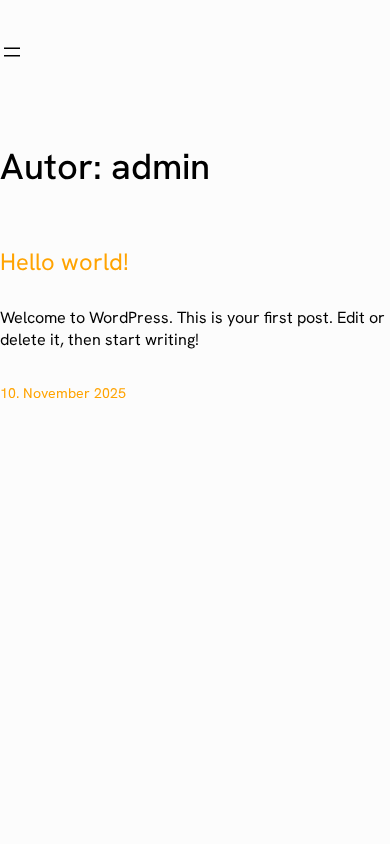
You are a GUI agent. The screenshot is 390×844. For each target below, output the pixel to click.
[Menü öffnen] (12, 52)
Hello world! (64, 262)
